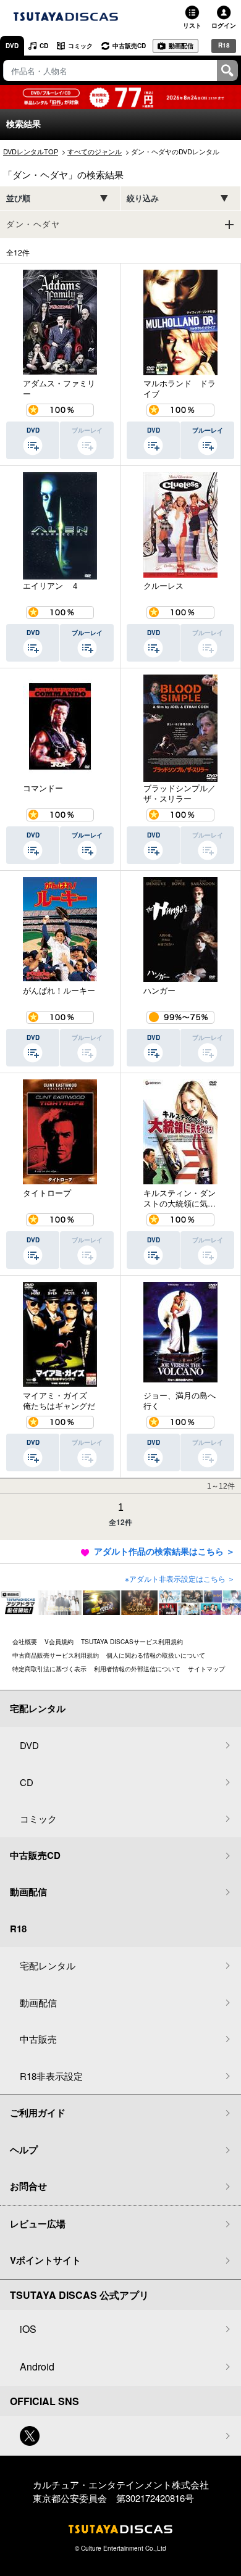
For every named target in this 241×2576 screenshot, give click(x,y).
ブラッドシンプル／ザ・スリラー (180, 793)
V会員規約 (59, 1642)
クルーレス (163, 586)
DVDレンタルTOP (31, 151)
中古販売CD (129, 46)
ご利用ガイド (38, 2113)
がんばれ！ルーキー (59, 991)
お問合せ (28, 2186)
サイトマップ (206, 1669)
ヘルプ (24, 2150)
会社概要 (25, 1642)
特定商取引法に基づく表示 (49, 1669)
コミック (80, 46)
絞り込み (143, 198)
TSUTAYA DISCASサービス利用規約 (132, 1642)
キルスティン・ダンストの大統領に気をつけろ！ (180, 1198)
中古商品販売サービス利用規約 (56, 1655)
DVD (12, 46)
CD (44, 46)
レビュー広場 (38, 2224)
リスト (192, 25)
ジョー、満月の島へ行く (180, 1401)
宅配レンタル (48, 1965)
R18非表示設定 (51, 2076)
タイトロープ (47, 1193)
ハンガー (159, 991)
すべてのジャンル (95, 151)
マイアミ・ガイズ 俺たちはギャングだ (59, 1401)
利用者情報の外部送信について (137, 1669)
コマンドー (43, 788)
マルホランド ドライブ (180, 388)
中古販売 (38, 2039)
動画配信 (181, 46)
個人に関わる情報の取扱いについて (156, 1655)
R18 (224, 45)
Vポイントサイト (45, 2260)
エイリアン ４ (51, 586)
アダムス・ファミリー (59, 388)
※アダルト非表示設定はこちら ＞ (180, 1578)
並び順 (18, 198)
